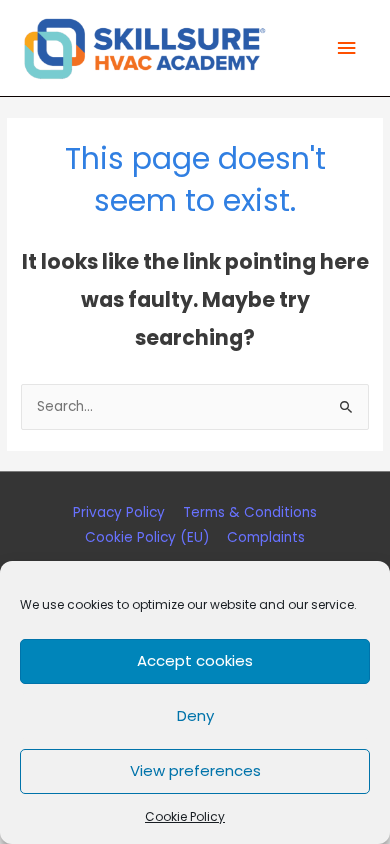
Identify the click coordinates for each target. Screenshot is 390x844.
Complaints (266, 537)
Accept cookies (195, 660)
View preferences (195, 770)
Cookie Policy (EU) (147, 537)
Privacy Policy (119, 512)
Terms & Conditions (250, 512)
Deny (195, 715)
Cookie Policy (185, 816)
